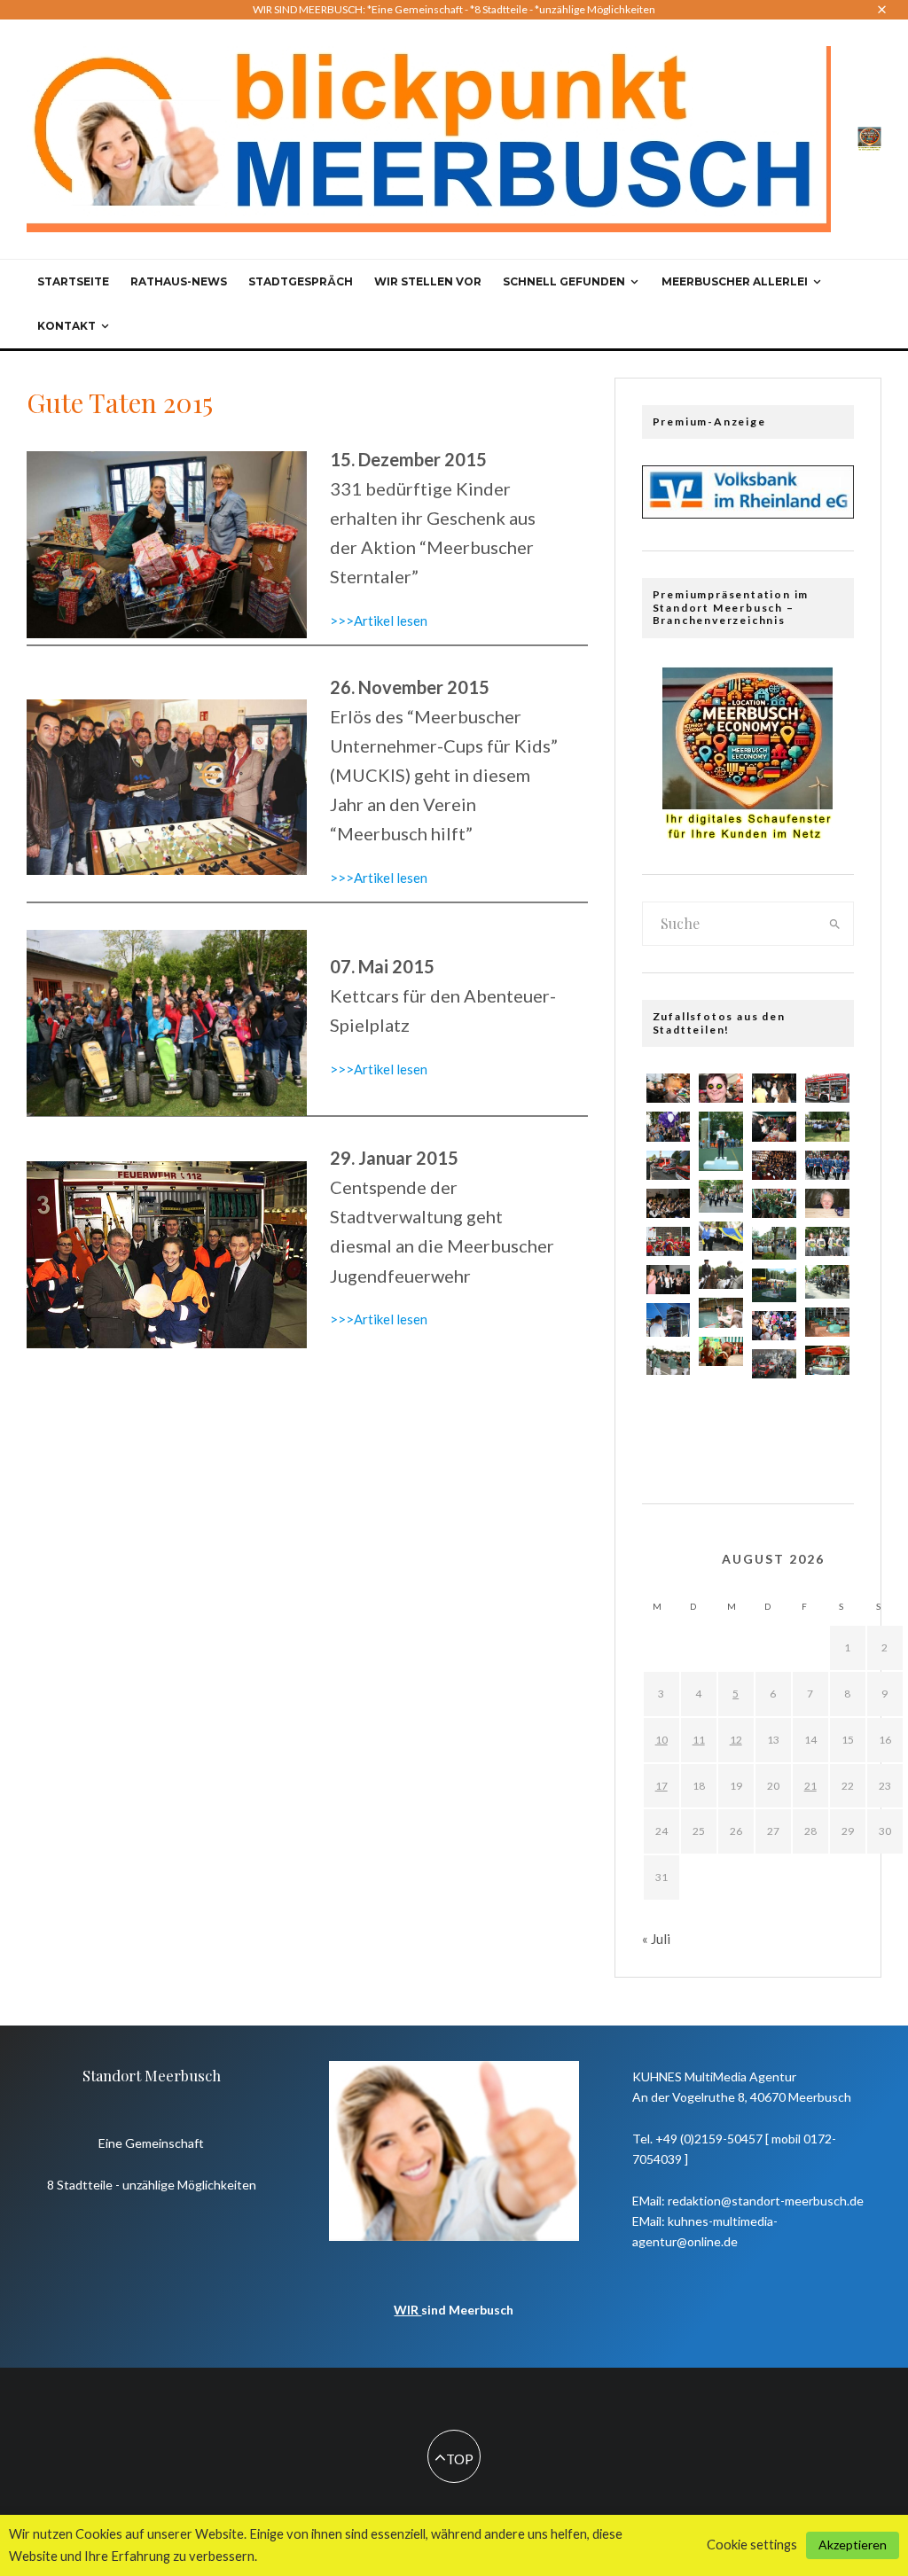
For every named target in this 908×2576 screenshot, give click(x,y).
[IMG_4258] (774, 1088)
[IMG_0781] (774, 1203)
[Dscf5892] (774, 1285)
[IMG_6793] (721, 1236)
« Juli (656, 1939)
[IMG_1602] (827, 1126)
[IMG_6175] (669, 1280)
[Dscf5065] (827, 1281)
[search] (835, 924)
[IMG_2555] (721, 1433)
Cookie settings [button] (752, 2545)
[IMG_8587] (721, 1088)
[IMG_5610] (774, 1404)
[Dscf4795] (774, 1243)
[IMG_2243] (827, 1241)
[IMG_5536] (774, 1326)
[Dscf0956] (669, 1319)
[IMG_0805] (669, 1400)
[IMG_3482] (721, 1351)
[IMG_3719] (827, 1203)
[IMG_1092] (827, 1322)
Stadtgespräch (301, 281)
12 (736, 1740)
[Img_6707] (827, 1088)
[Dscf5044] (721, 1196)
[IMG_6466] (721, 1391)
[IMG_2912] (669, 1088)
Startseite (73, 281)
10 (661, 1740)
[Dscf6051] (721, 1141)
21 (810, 1786)
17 (661, 1786)
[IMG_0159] (669, 1165)
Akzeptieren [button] (853, 2545)
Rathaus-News (179, 281)
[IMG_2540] (827, 1360)
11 (699, 1740)
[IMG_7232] (669, 1360)
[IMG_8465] (774, 1364)
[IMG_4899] (774, 1126)
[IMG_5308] (774, 1165)
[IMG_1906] (721, 1274)
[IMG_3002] (669, 1126)
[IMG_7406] (669, 1203)
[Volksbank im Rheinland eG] (748, 513)
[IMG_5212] (669, 1241)
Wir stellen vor (428, 281)
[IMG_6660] (827, 1165)
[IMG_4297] (721, 1312)
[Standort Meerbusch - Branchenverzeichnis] (869, 137)
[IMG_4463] (827, 1400)
